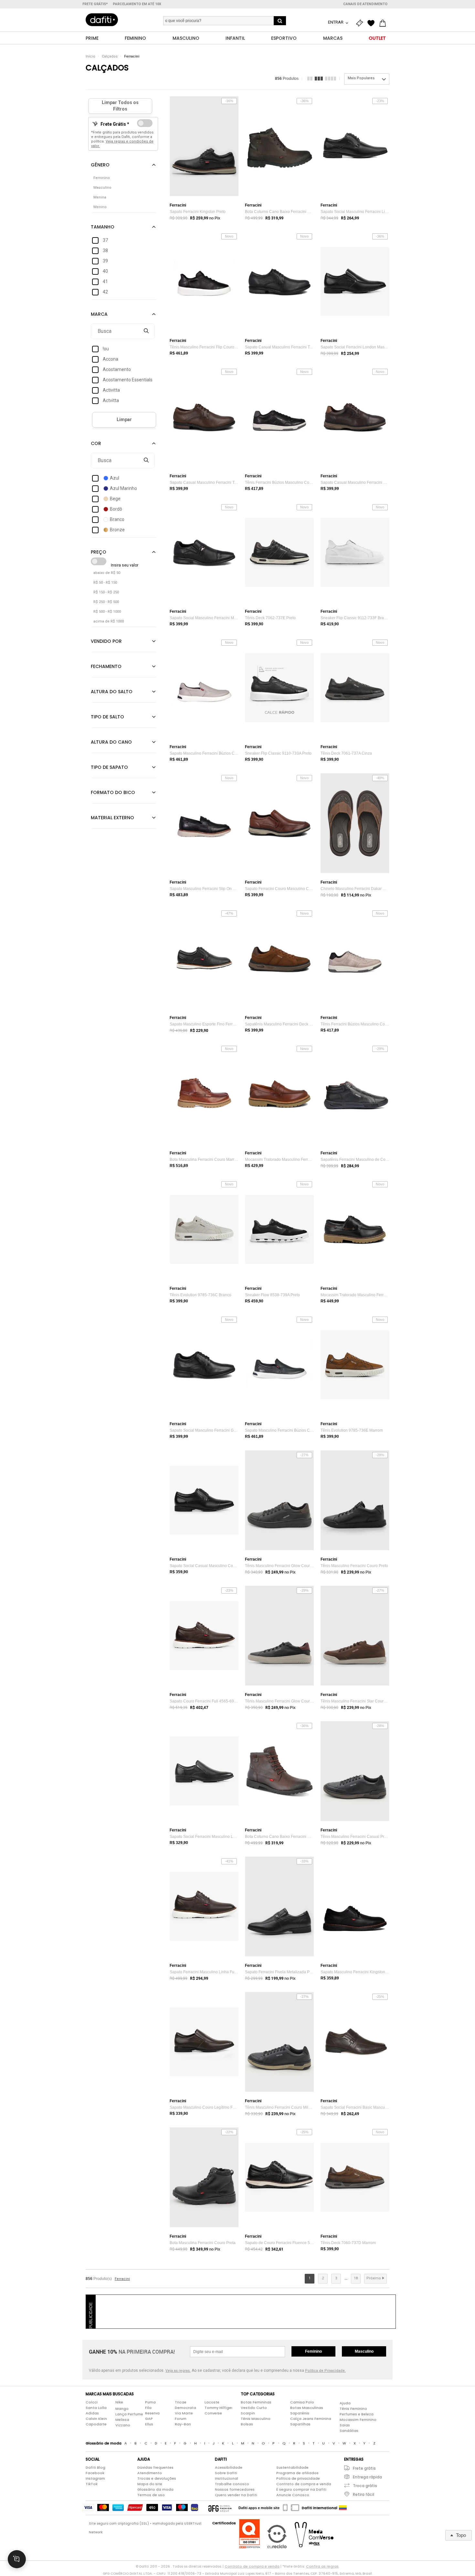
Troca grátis (365, 2486)
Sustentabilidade (292, 2467)
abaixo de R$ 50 (107, 573)
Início (90, 56)
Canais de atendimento (365, 4)
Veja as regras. (178, 2371)
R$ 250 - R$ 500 (106, 602)
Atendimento (150, 2473)
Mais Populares (361, 78)
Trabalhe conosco (232, 2484)
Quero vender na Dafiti (236, 2495)
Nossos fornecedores (235, 2489)
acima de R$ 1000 (109, 621)
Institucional (227, 2478)
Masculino (364, 2351)
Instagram (95, 2478)
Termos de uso (151, 2495)
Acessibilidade (229, 2467)
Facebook (95, 2473)
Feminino (313, 2351)
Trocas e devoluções (157, 2478)
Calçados (110, 56)
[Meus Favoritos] (373, 23)
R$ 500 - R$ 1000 (107, 612)
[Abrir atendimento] (17, 2559)
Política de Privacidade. (325, 2371)
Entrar (336, 22)
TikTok (92, 2484)
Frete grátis (364, 2468)
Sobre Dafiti (226, 2473)
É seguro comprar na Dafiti (301, 2489)
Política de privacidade (298, 2478)
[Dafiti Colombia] (343, 2508)
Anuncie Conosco (293, 2495)
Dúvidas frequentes (155, 2467)
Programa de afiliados (297, 2473)
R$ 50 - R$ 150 (105, 583)
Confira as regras (322, 2566)
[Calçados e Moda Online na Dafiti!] (102, 20)
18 (356, 2278)
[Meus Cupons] (361, 23)
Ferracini (132, 56)
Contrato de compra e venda (304, 2484)
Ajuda (345, 2403)
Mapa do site (150, 2484)
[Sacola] (384, 23)
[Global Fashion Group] (220, 2508)
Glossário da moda (155, 2489)
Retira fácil (364, 2494)
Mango (122, 2409)
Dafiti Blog (95, 2467)
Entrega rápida (367, 2477)
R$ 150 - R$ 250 (106, 592)
